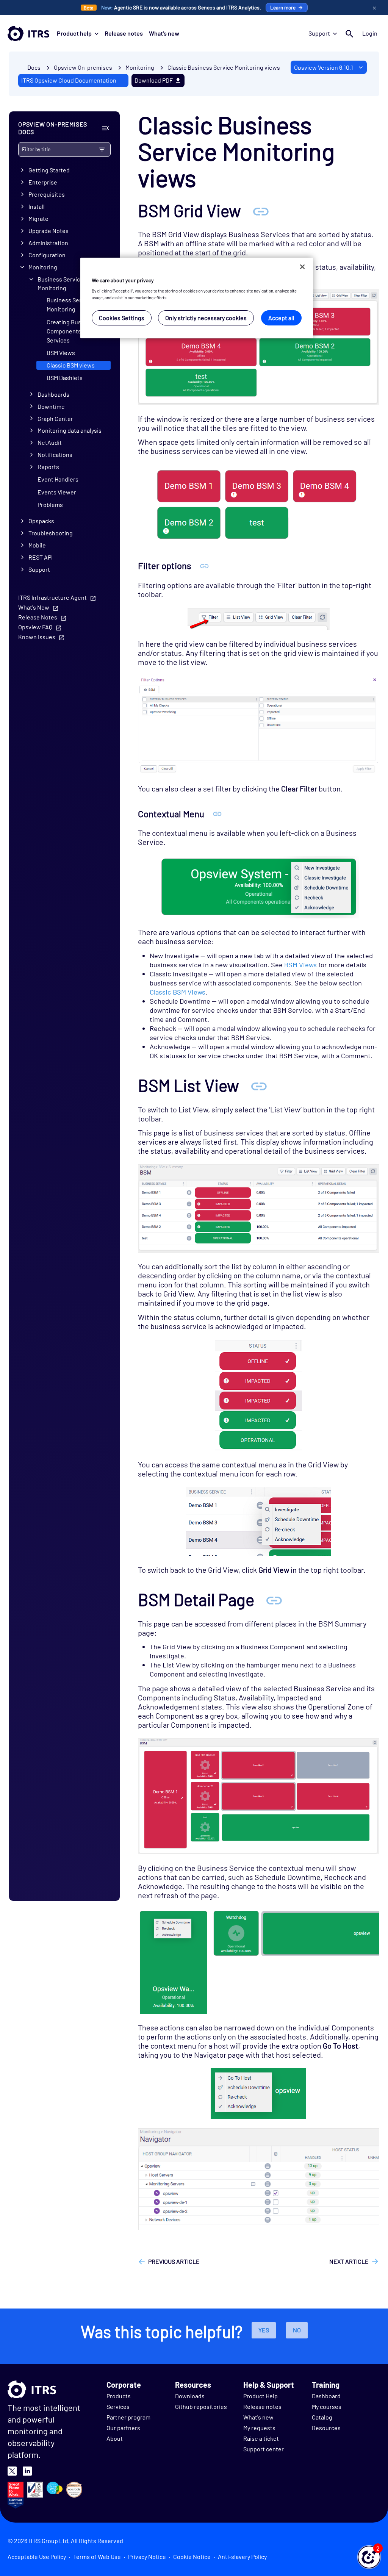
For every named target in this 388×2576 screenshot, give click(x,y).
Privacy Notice (147, 2556)
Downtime (51, 406)
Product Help (260, 2396)
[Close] (302, 267)
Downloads (190, 2396)
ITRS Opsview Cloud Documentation (69, 80)
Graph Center (55, 418)
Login (370, 33)
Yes (264, 2330)
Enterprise (43, 182)
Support (319, 33)
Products (119, 2396)
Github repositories (201, 2406)
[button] (369, 2557)
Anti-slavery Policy (242, 2556)
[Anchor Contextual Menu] (217, 814)
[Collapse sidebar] (105, 128)
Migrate (38, 218)
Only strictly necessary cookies (206, 318)
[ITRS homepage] (28, 33)
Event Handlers (58, 479)
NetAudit (50, 442)
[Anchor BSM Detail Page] (274, 1599)
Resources (326, 2428)
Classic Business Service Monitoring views (224, 67)
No (297, 2330)
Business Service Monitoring (60, 283)
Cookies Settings (122, 318)
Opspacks (41, 521)
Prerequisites (47, 194)
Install (37, 206)
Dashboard (326, 2396)
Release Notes (38, 617)
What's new (164, 33)
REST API (41, 557)
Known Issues (37, 637)
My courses (327, 2406)
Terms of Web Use (97, 2556)
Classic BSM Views (178, 992)
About (115, 2438)
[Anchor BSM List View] (259, 1085)
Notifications (55, 454)
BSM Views (61, 353)
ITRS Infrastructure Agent (52, 597)
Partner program (128, 2417)
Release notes (124, 33)
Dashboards (53, 394)
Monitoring (43, 267)
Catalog (322, 2417)
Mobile (37, 545)
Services (118, 2406)
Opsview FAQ (35, 627)
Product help (74, 33)
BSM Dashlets (65, 378)
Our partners (123, 2428)
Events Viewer (57, 492)
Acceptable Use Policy (37, 2556)
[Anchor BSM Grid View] (261, 210)
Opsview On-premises (83, 67)
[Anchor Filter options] (204, 565)
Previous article (174, 2261)
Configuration (47, 255)
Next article (349, 2261)
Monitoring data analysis (70, 430)
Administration (48, 243)
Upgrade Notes (48, 231)
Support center (264, 2449)
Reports (48, 467)
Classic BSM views (71, 365)
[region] (197, 298)
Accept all (281, 318)
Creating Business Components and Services (71, 331)
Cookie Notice (192, 2556)
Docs (34, 67)
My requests (259, 2428)
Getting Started (49, 170)
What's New (34, 607)
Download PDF (154, 80)
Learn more (283, 7)
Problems (50, 504)
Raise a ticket (261, 2438)
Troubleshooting (51, 533)
